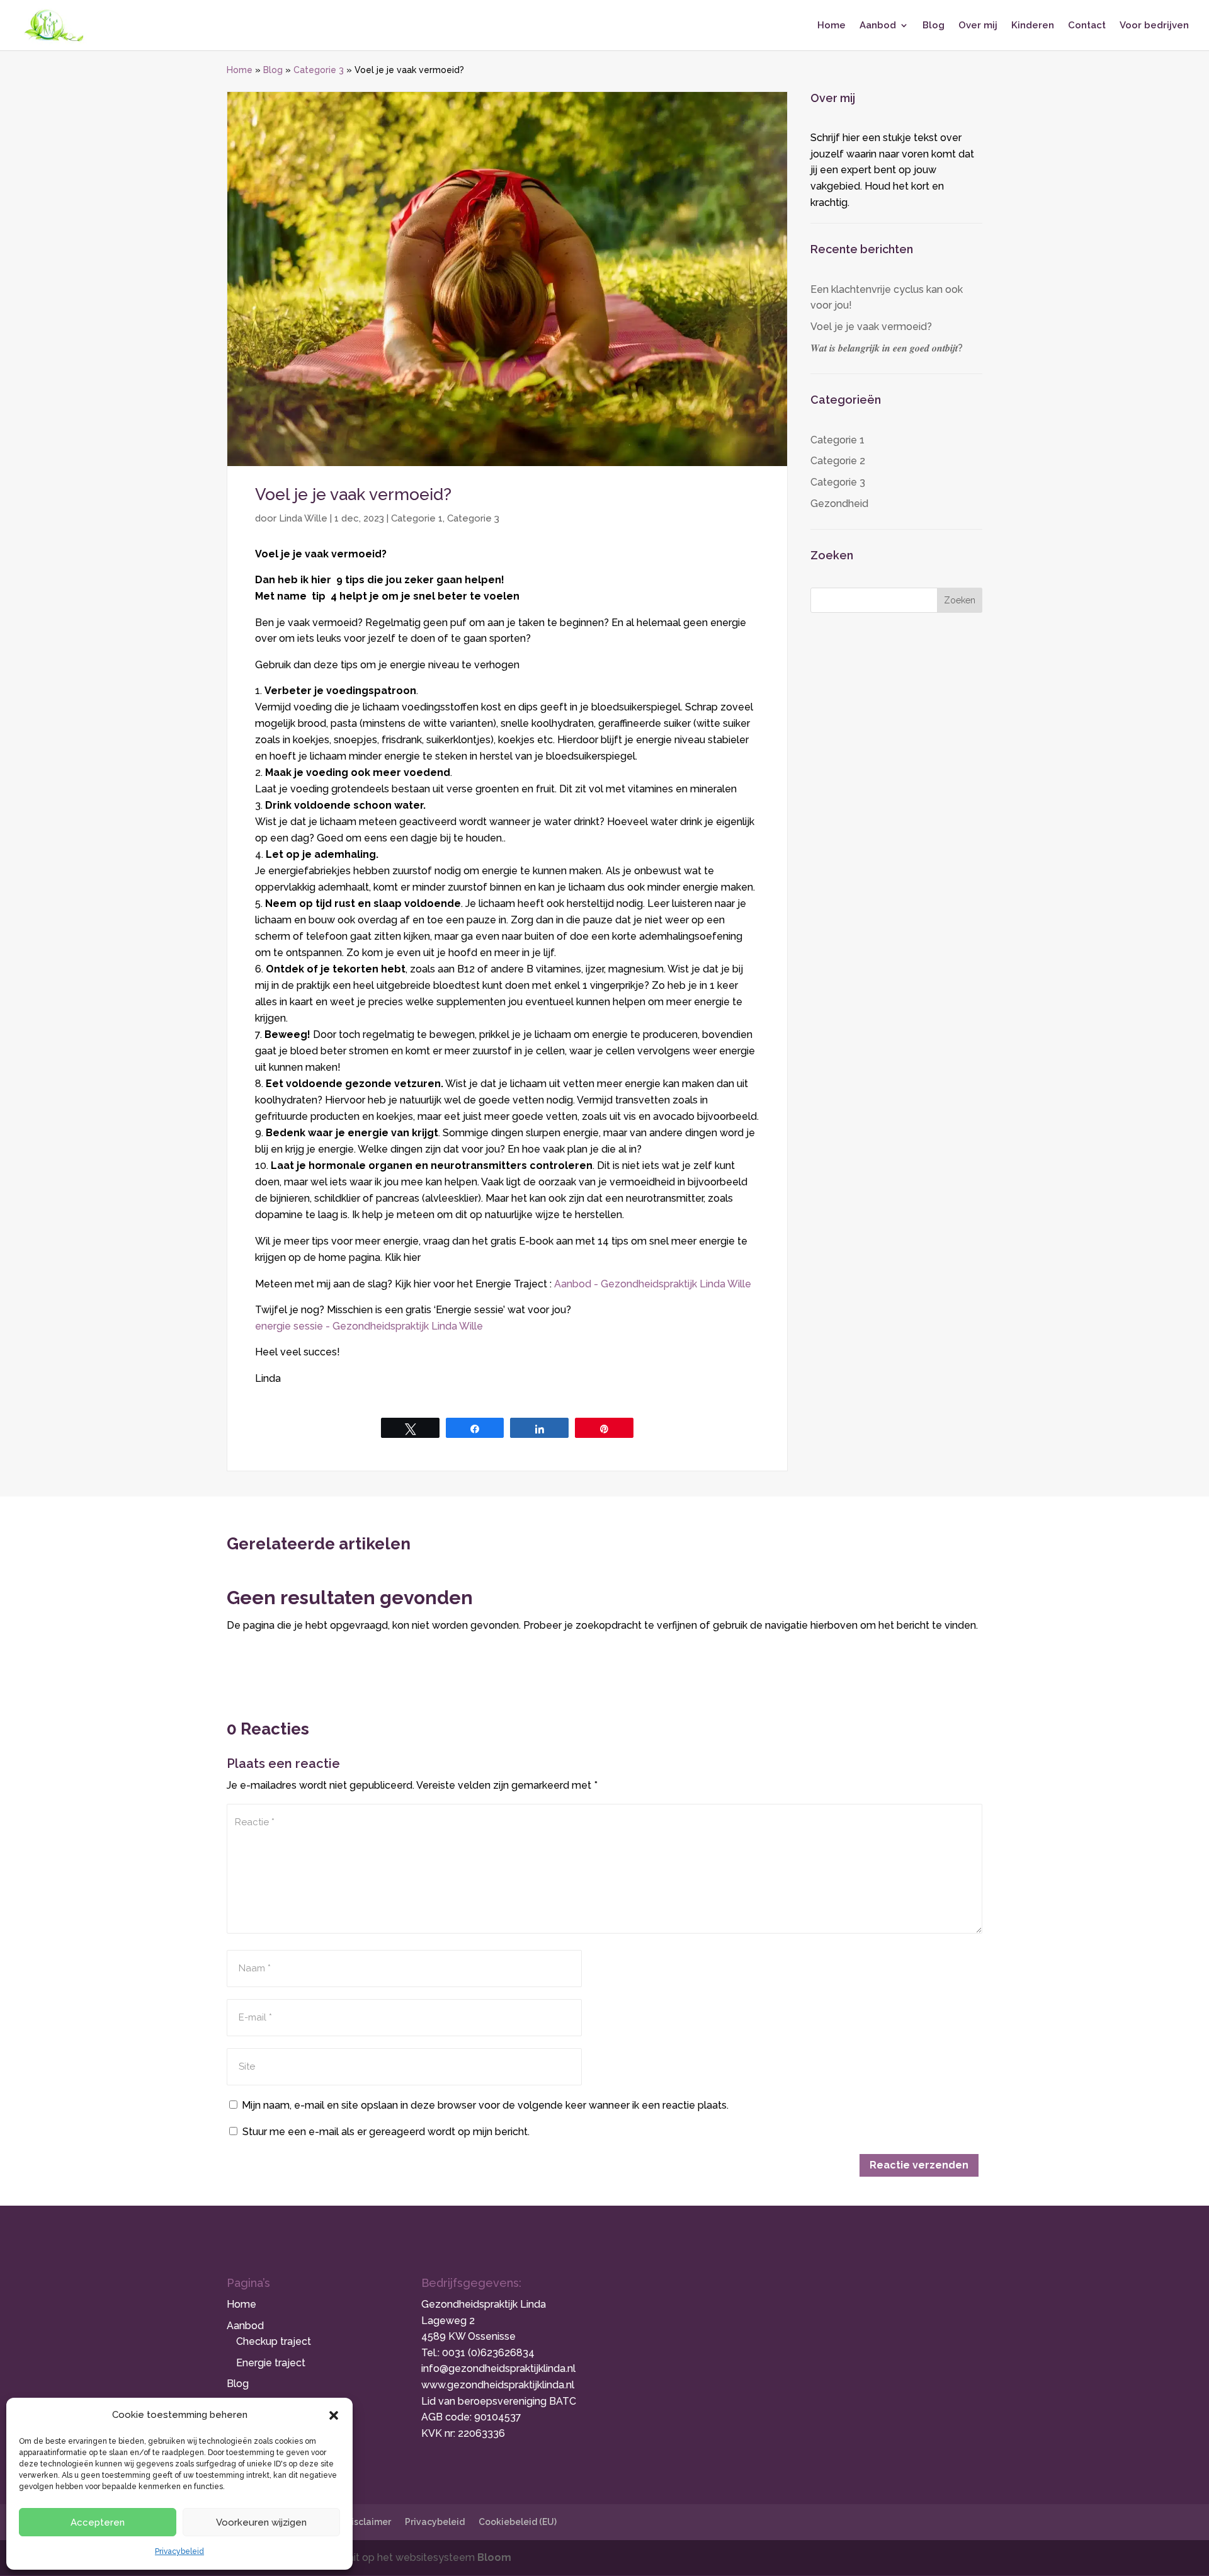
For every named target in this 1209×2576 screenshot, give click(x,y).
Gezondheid (839, 504)
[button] (334, 2415)
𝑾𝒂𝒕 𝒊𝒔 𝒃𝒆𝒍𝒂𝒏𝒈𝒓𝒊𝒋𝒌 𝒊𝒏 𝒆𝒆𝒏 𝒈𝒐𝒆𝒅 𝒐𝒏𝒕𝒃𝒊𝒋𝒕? (887, 348)
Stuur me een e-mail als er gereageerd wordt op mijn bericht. (386, 2132)
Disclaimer (368, 2522)
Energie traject (271, 2363)
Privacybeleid (179, 2551)
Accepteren (98, 2522)
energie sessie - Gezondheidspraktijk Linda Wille (369, 1326)
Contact (1087, 26)
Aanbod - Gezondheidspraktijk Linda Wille (653, 1284)
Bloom (494, 2557)
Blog (934, 26)
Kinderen (1033, 26)
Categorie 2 (838, 461)
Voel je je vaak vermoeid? (871, 327)
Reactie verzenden (919, 2165)
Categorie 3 (319, 70)
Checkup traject (274, 2341)
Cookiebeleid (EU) (518, 2522)
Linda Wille (303, 518)
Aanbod (878, 26)
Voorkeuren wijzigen (261, 2522)
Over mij (978, 26)
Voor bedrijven (1154, 26)
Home (832, 26)
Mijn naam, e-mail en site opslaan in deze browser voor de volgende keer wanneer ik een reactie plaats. (485, 2105)
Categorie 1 (417, 518)
